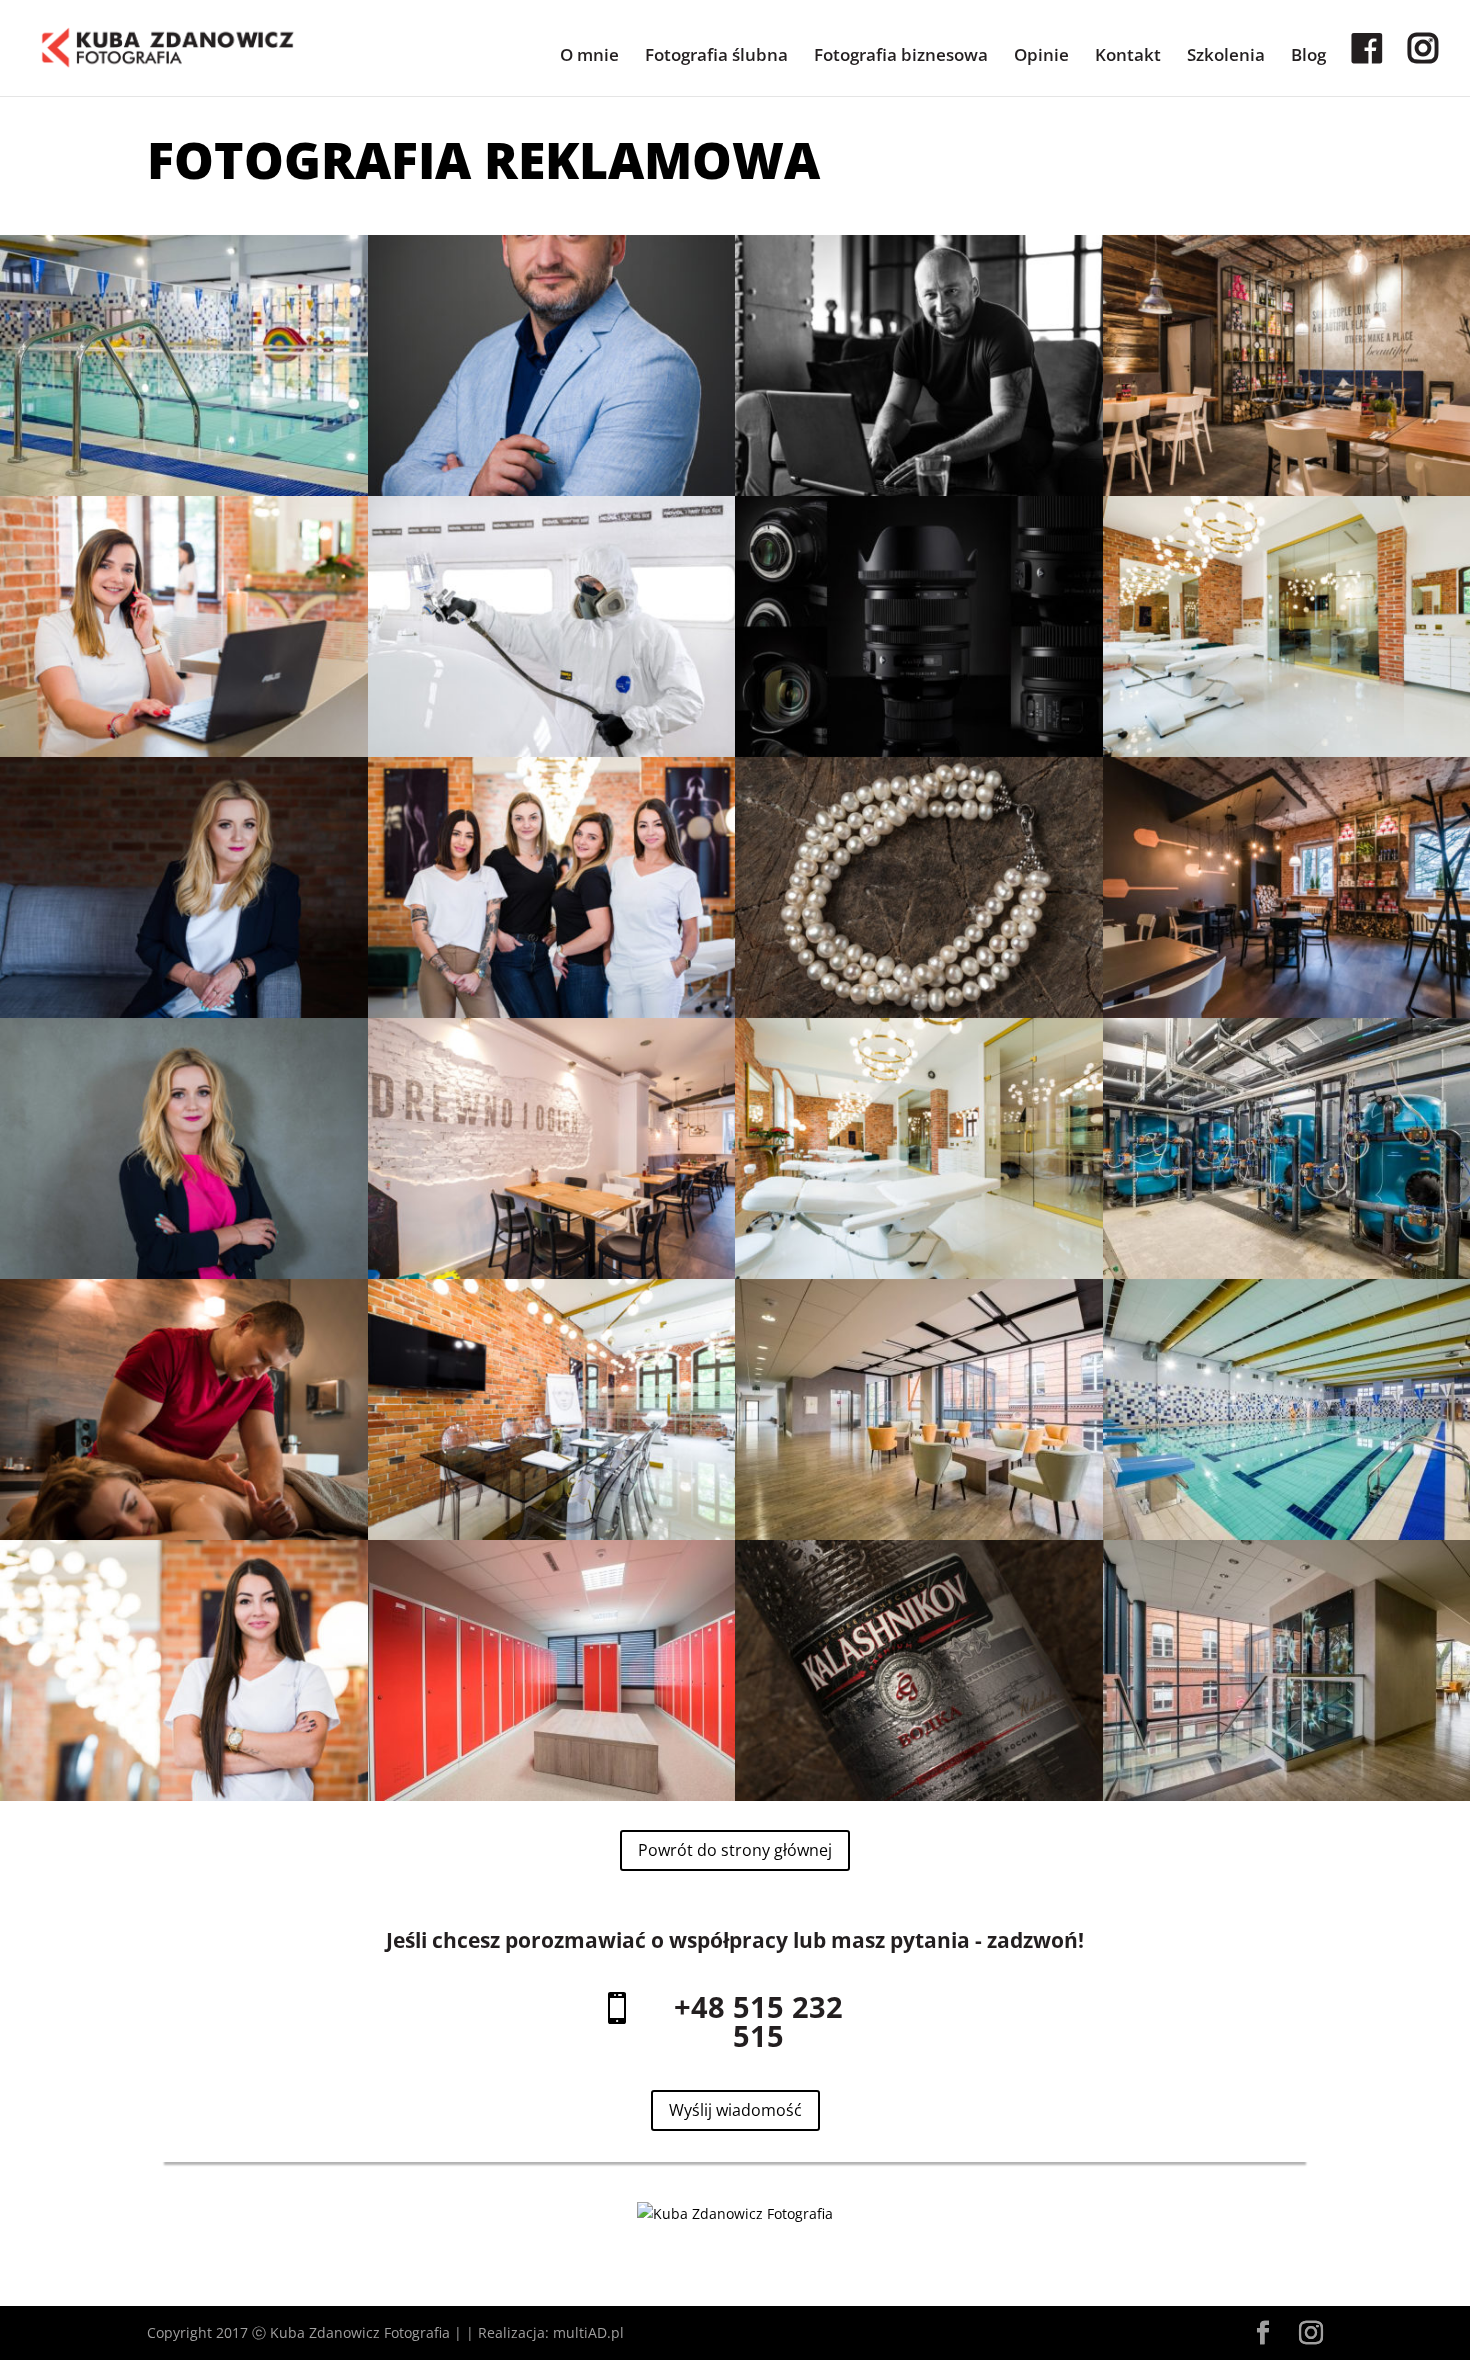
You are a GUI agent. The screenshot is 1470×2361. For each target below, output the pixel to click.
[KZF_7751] (184, 1795)
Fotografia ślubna (716, 57)
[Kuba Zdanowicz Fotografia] (735, 2213)
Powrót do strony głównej (735, 1850)
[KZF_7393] (919, 1273)
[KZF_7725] (552, 1012)
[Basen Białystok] (184, 490)
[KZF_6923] (184, 1273)
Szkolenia (1226, 57)
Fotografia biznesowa (901, 57)
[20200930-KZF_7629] (552, 751)
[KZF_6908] (184, 1012)
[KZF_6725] (184, 1534)
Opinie (1041, 57)
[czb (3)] (919, 490)
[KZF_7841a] (552, 490)
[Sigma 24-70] (919, 751)
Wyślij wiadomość (735, 2110)
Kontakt (1128, 57)
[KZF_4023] (552, 1273)
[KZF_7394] (552, 1534)
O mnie (589, 57)
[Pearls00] (919, 1012)
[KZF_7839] (184, 751)
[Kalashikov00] (919, 1795)
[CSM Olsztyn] (919, 1534)
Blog (1308, 57)
